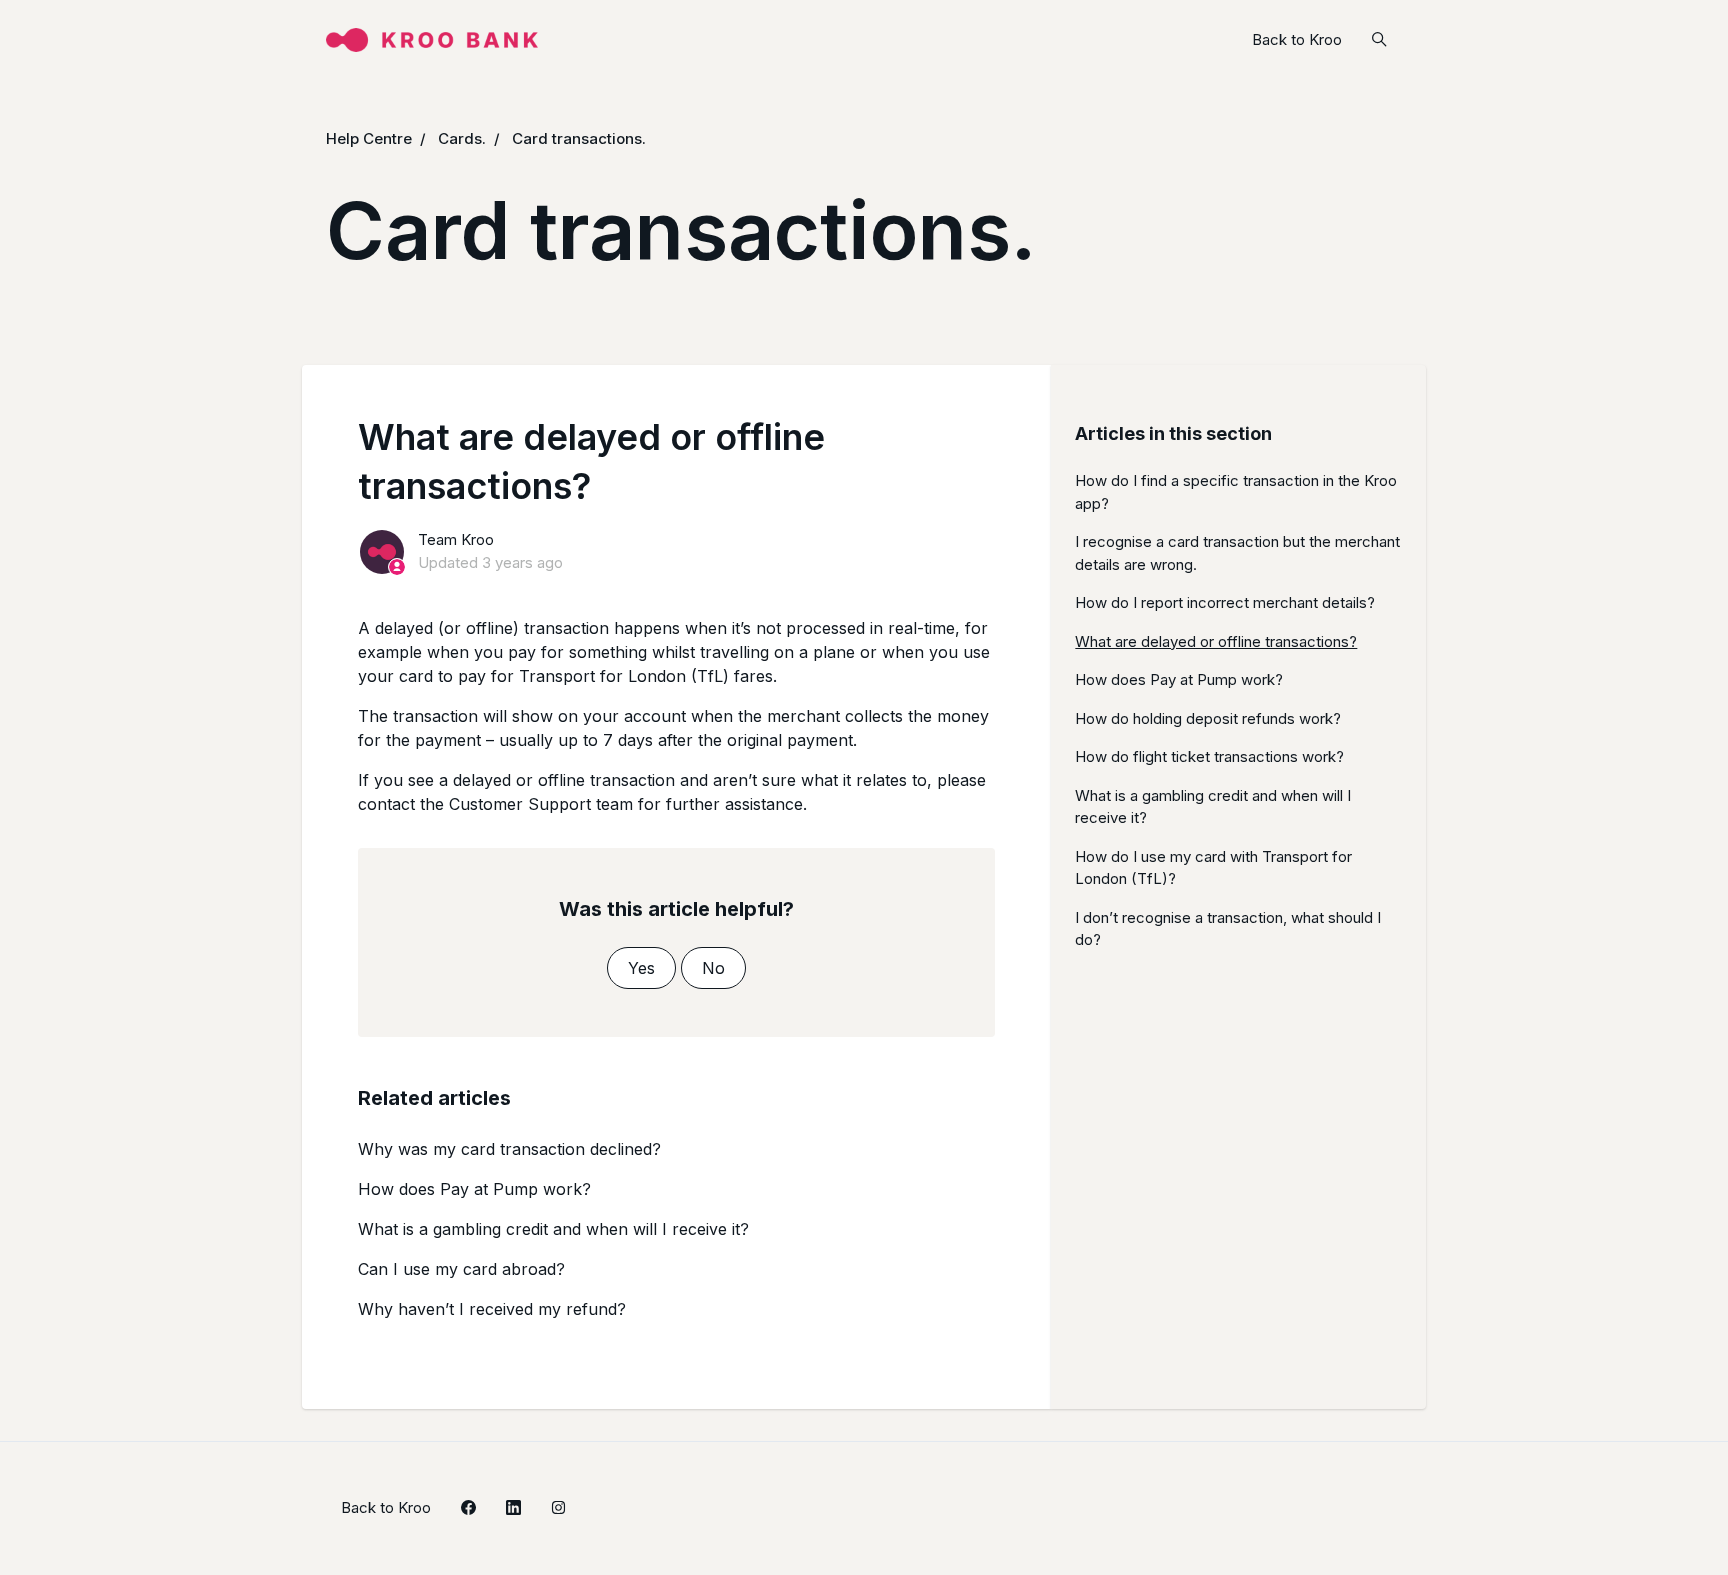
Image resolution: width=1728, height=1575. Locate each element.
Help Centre (369, 138)
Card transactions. (579, 138)
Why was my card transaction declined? (509, 1149)
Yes (641, 968)
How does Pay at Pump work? (474, 1189)
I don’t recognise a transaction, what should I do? (1228, 929)
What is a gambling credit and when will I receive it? (553, 1229)
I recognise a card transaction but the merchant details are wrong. (1237, 553)
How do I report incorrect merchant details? (1225, 602)
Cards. (462, 138)
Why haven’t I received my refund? (492, 1309)
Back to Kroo (1297, 39)
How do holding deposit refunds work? (1208, 718)
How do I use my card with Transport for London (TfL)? (1213, 868)
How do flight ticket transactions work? (1209, 756)
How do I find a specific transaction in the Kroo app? (1236, 492)
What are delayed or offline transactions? (1216, 641)
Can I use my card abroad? (461, 1269)
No (713, 968)
